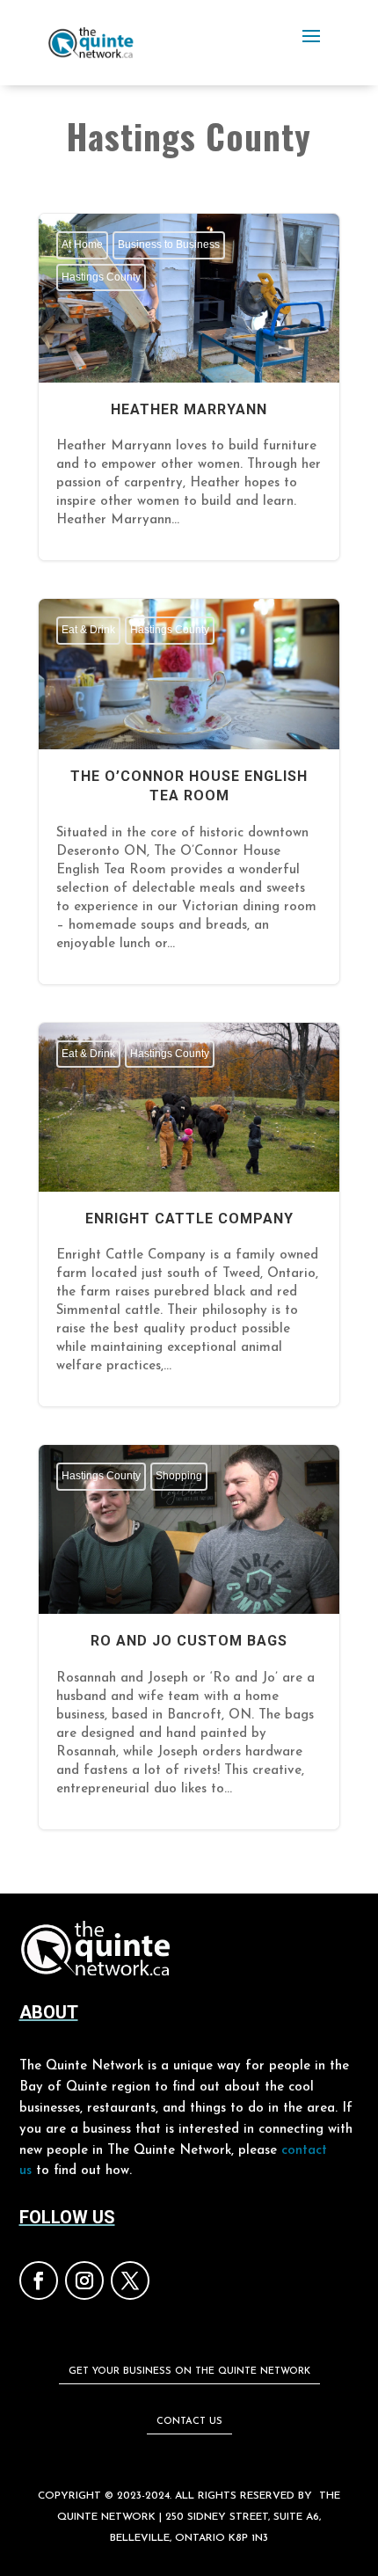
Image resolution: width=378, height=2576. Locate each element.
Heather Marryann (189, 387)
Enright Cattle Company (189, 1215)
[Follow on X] (130, 2280)
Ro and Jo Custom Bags (189, 1637)
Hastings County (101, 277)
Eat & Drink (88, 630)
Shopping (179, 1476)
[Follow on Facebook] (39, 2280)
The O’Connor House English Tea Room (189, 791)
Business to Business (169, 244)
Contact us (189, 2422)
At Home (82, 244)
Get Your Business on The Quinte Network (189, 2372)
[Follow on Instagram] (84, 2280)
